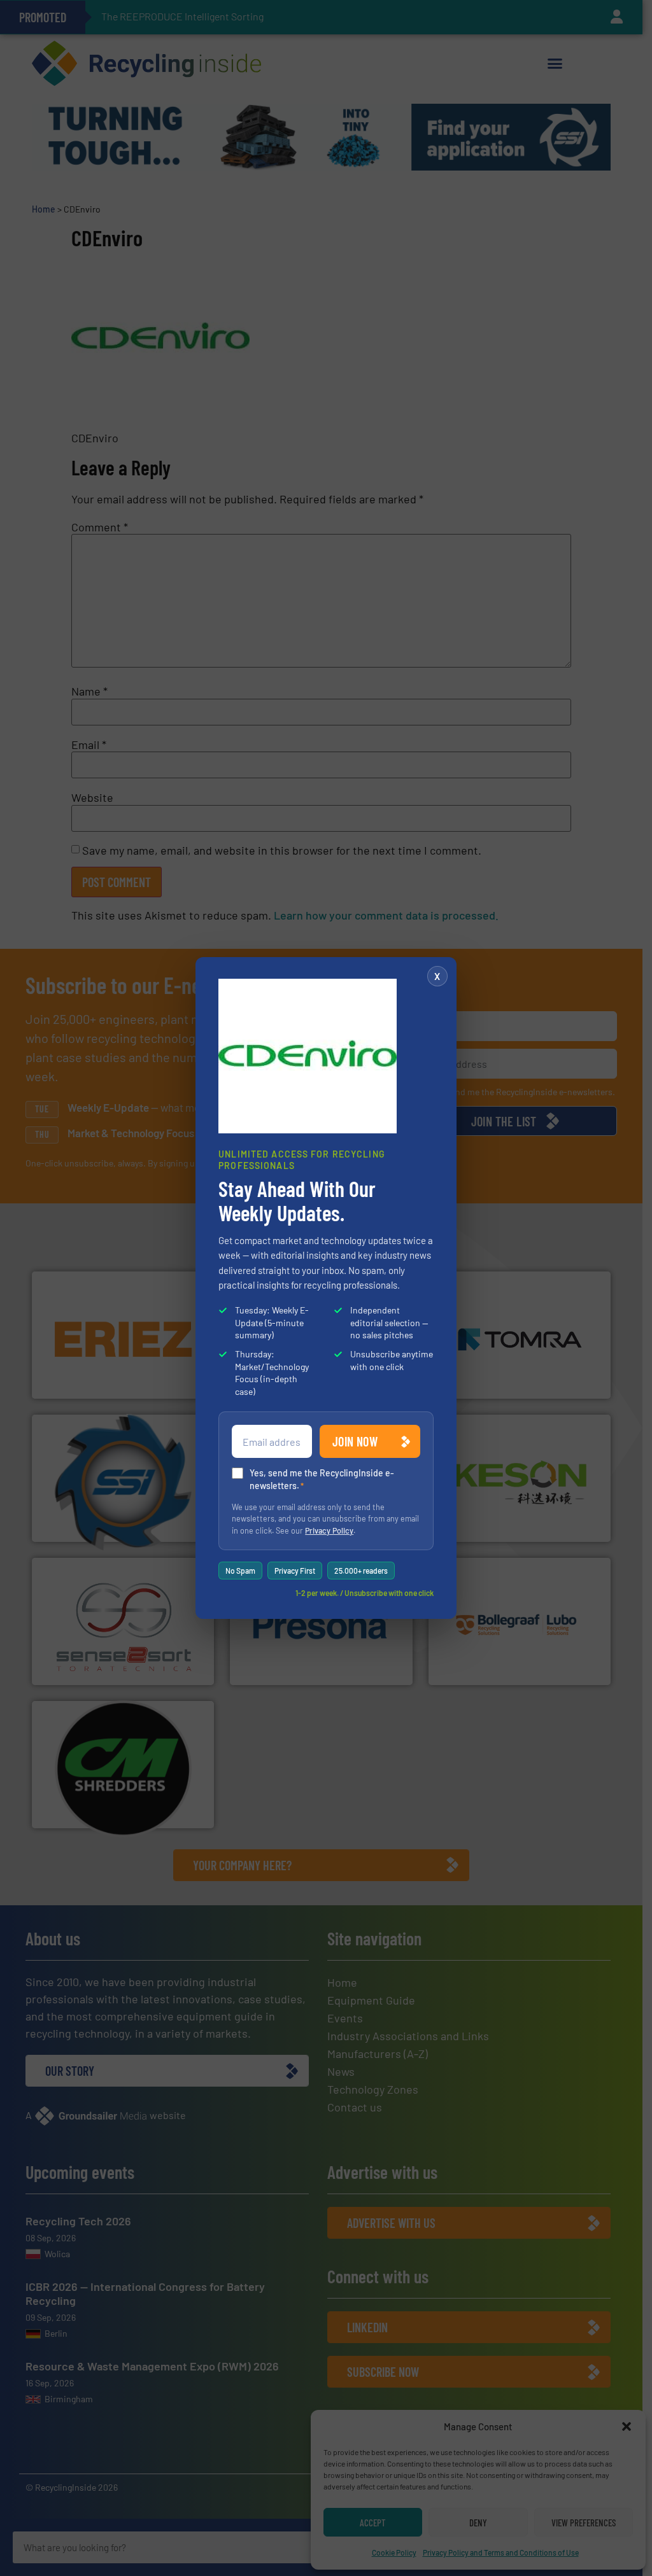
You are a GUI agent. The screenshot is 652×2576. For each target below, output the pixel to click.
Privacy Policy (329, 1530)
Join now (355, 1441)
